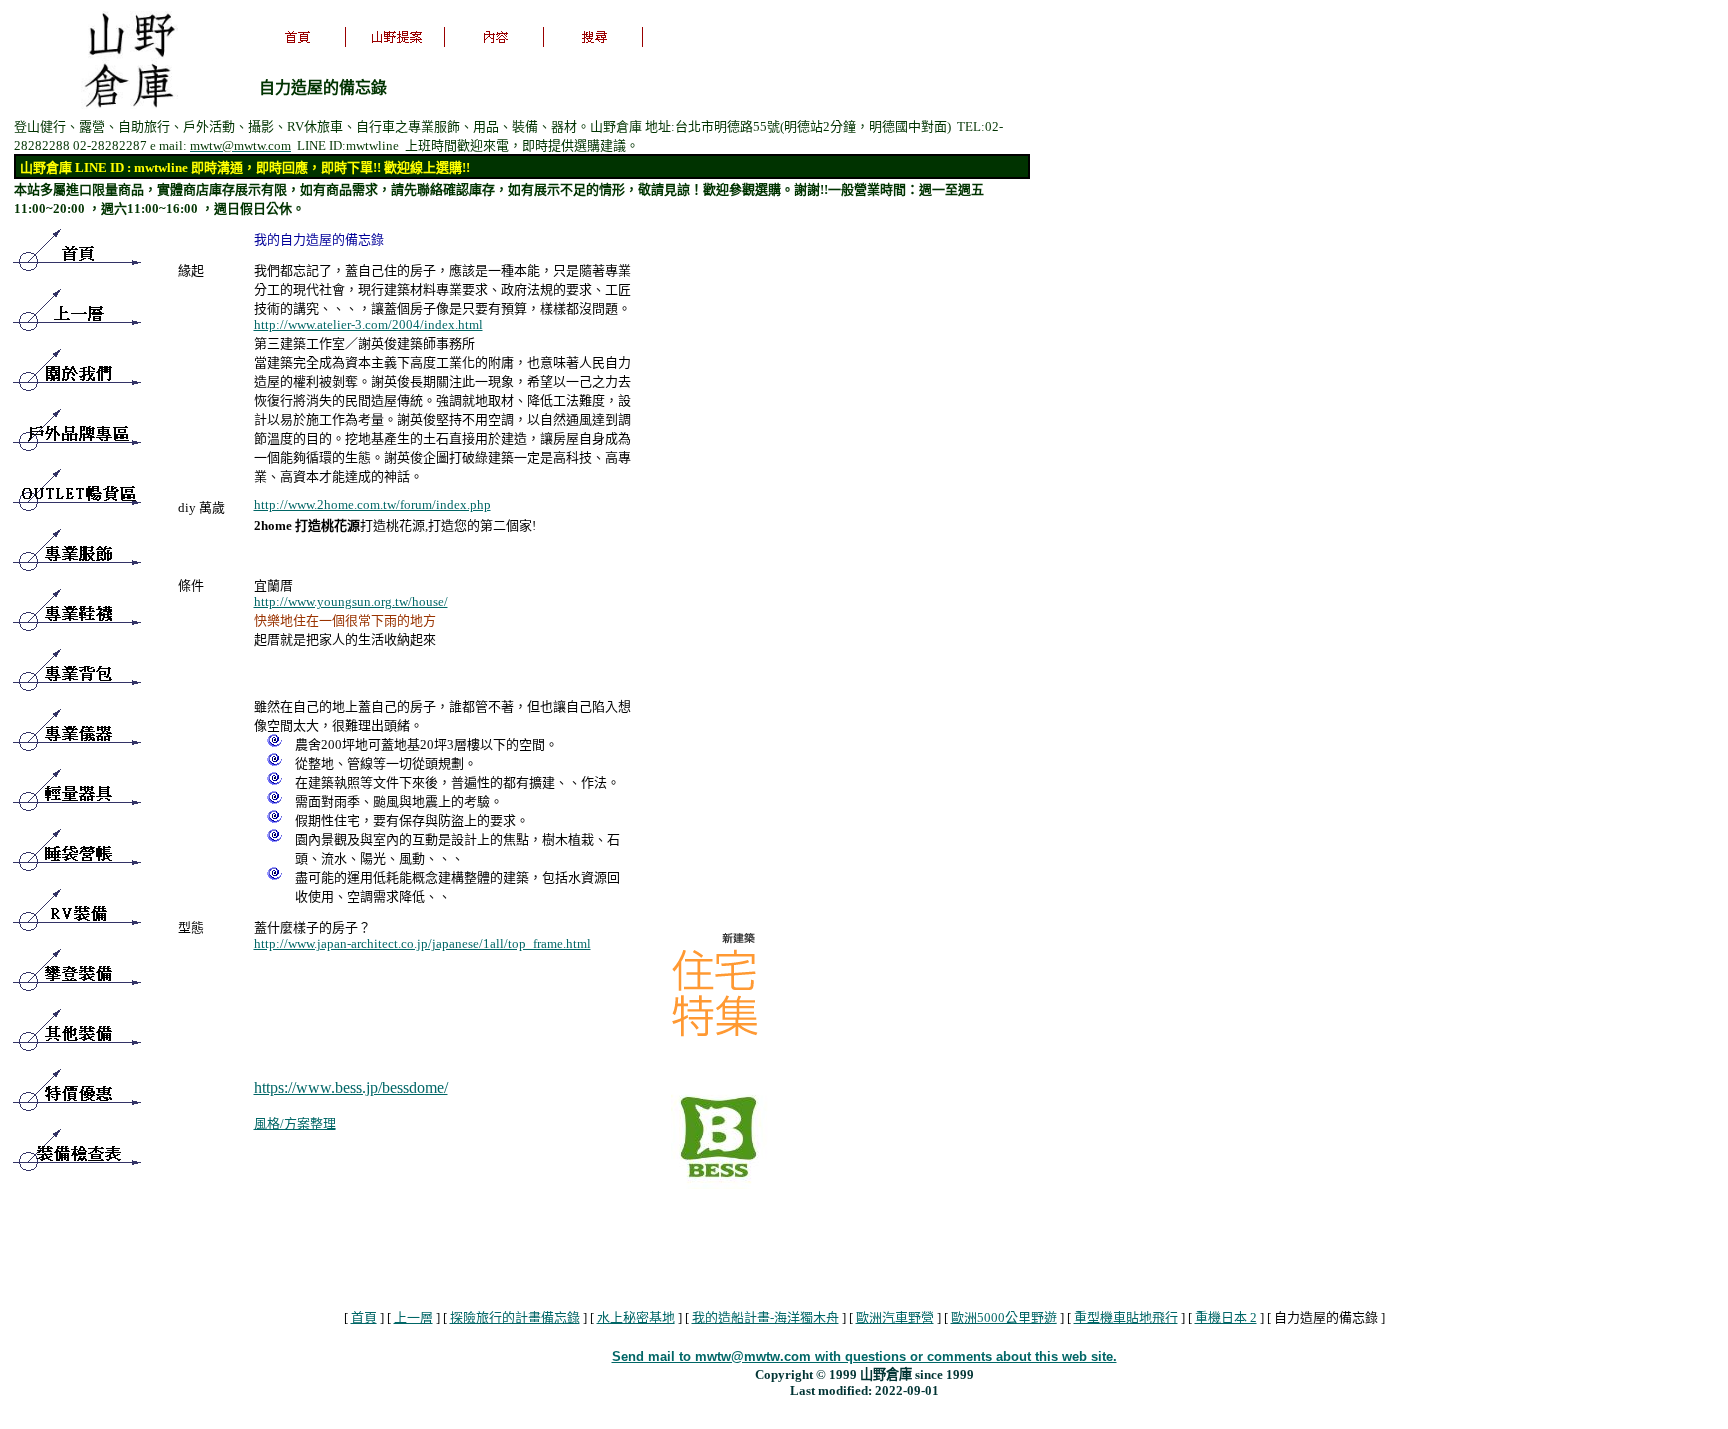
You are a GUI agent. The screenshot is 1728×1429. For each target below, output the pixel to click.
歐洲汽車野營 (895, 1317)
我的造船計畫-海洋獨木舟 (765, 1317)
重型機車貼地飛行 (1126, 1317)
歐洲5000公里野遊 (1004, 1317)
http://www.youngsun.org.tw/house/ (351, 601)
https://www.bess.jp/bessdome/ (351, 1087)
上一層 (413, 1317)
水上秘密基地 (636, 1317)
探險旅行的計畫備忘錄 (515, 1317)
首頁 (364, 1317)
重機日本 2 (1226, 1317)
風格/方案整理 (295, 1123)
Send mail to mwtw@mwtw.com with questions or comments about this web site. (864, 1356)
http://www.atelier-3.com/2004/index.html (368, 324)
